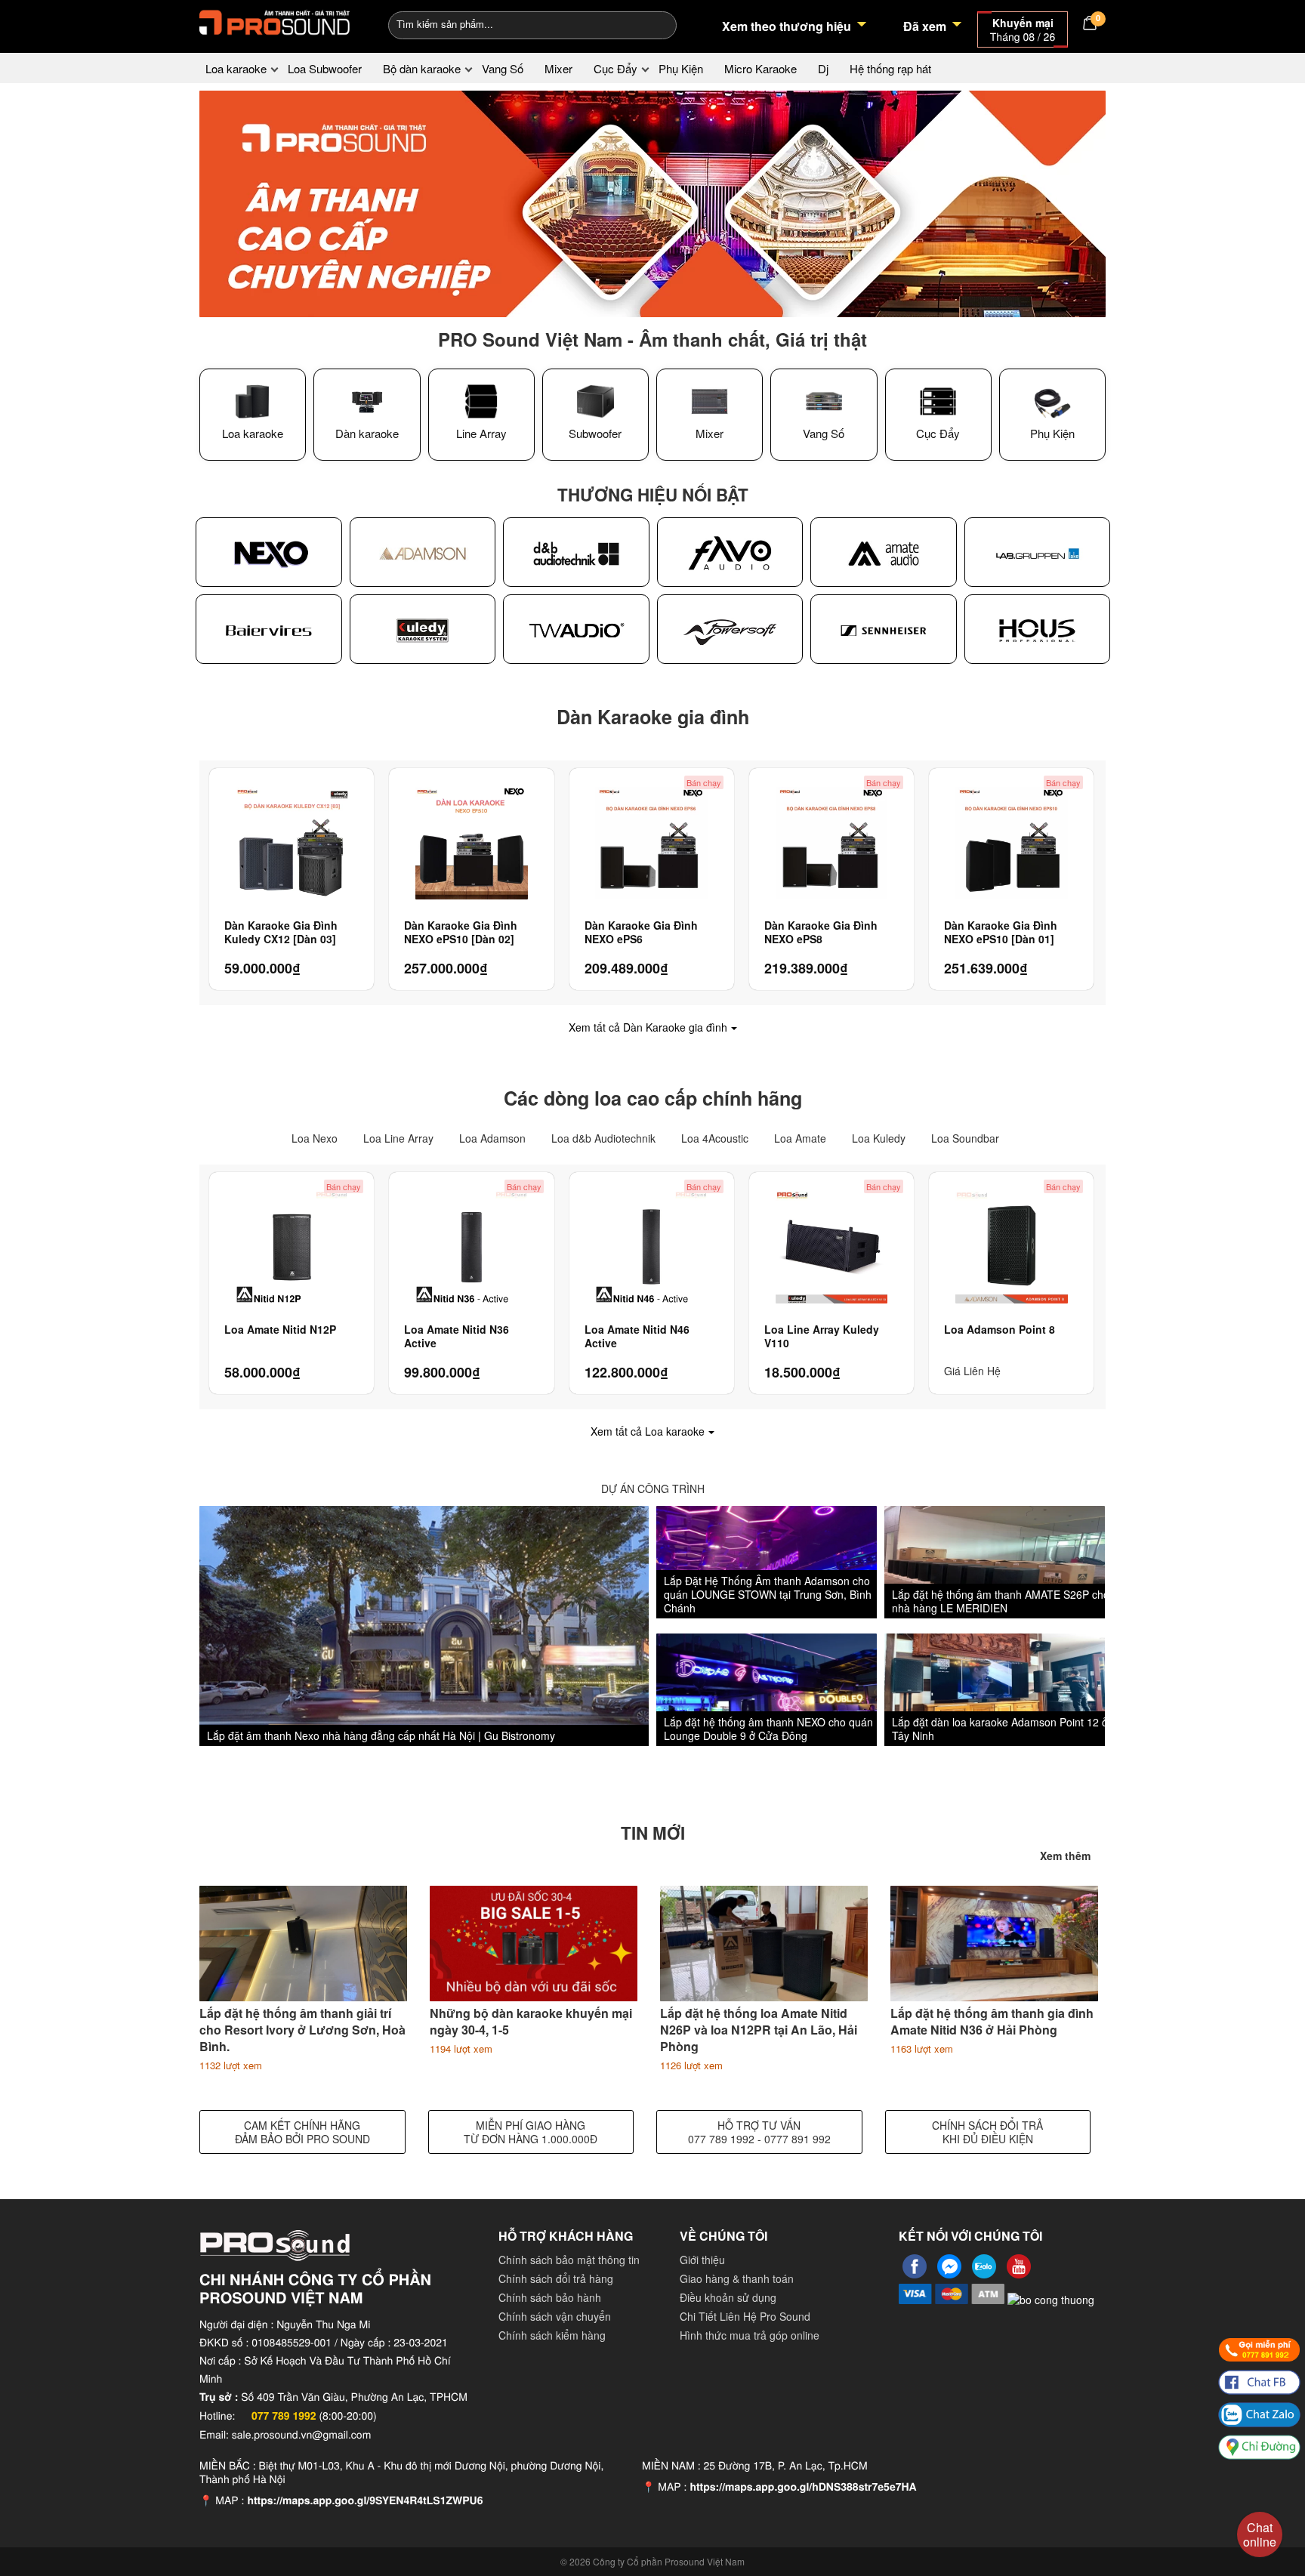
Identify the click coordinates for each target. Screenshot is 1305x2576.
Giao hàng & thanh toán (737, 2278)
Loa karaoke (236, 68)
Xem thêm (1065, 1856)
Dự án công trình (653, 1489)
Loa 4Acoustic (715, 1138)
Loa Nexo (315, 1138)
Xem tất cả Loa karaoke (648, 1431)
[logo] (275, 23)
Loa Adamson (492, 1138)
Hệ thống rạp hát (890, 68)
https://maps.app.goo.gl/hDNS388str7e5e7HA (803, 2487)
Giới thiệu (702, 2260)
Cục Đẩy (615, 68)
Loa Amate (800, 1138)
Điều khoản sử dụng (728, 2297)
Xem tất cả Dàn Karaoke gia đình (648, 1027)
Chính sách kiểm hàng (552, 2335)
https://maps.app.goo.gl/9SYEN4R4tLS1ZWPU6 (365, 2500)
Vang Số (503, 68)
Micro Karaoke (760, 68)
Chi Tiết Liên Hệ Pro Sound (745, 2316)
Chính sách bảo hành (550, 2297)
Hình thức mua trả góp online (750, 2335)
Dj (823, 68)
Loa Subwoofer (325, 68)
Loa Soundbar (965, 1138)
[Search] (655, 23)
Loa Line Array (398, 1138)
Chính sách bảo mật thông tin (569, 2260)
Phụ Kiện (681, 68)
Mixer (558, 68)
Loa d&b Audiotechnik (603, 1138)
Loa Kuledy (879, 1138)
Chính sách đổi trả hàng (556, 2278)
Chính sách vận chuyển (555, 2316)
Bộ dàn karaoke (422, 68)
